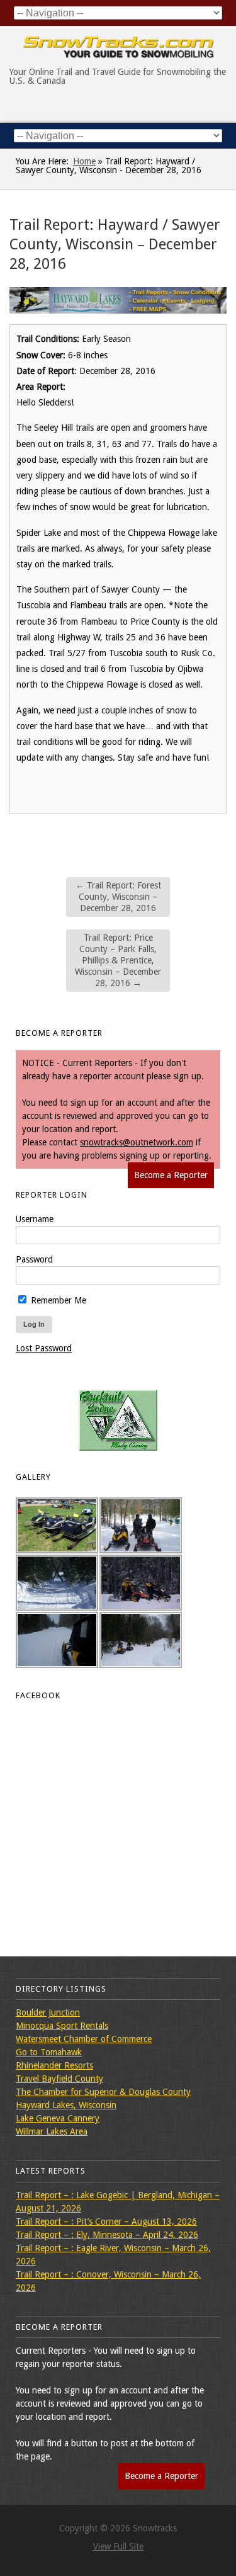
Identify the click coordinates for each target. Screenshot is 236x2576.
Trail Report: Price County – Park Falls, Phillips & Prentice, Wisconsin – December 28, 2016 (118, 961)
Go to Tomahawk (49, 2052)
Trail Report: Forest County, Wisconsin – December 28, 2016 (118, 897)
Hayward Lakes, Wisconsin (66, 2105)
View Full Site (118, 2546)
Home (84, 161)
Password (34, 1259)
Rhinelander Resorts (54, 2065)
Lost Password (44, 1348)
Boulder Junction (48, 2012)
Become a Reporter (171, 1175)
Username (35, 1219)
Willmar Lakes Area (52, 2131)
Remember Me (57, 1300)
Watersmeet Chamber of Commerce (84, 2039)
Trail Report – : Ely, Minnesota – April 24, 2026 (107, 2235)
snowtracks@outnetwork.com (137, 1142)
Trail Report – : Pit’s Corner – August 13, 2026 (106, 2221)
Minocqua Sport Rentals (62, 2026)
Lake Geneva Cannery (58, 2118)
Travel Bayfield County (59, 2079)
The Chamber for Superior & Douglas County (103, 2092)
